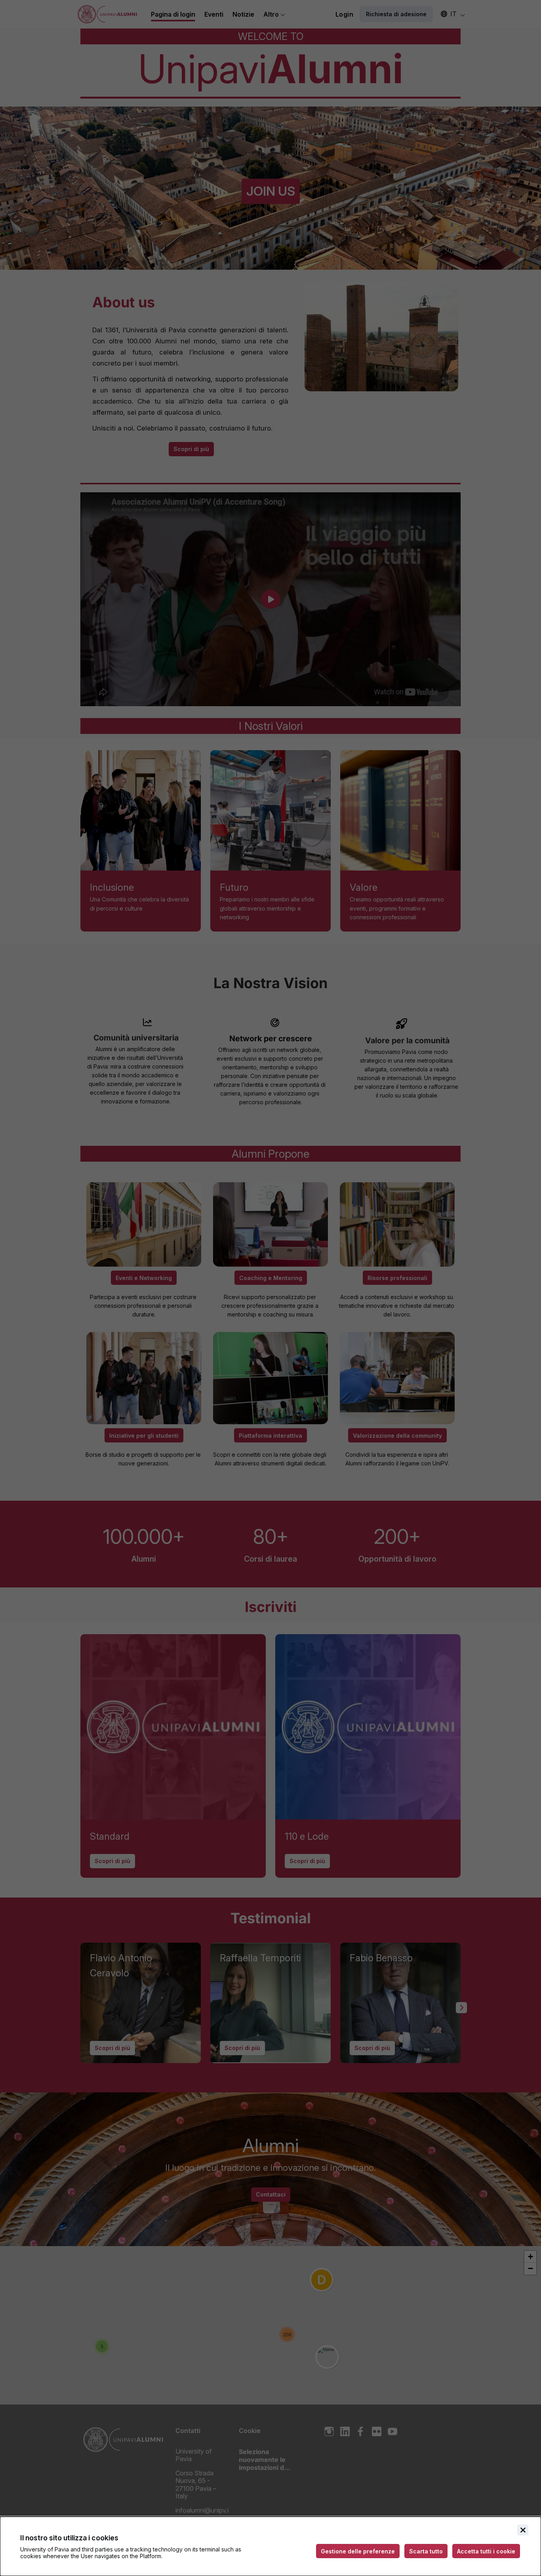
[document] (270, 2546)
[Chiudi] (523, 2530)
